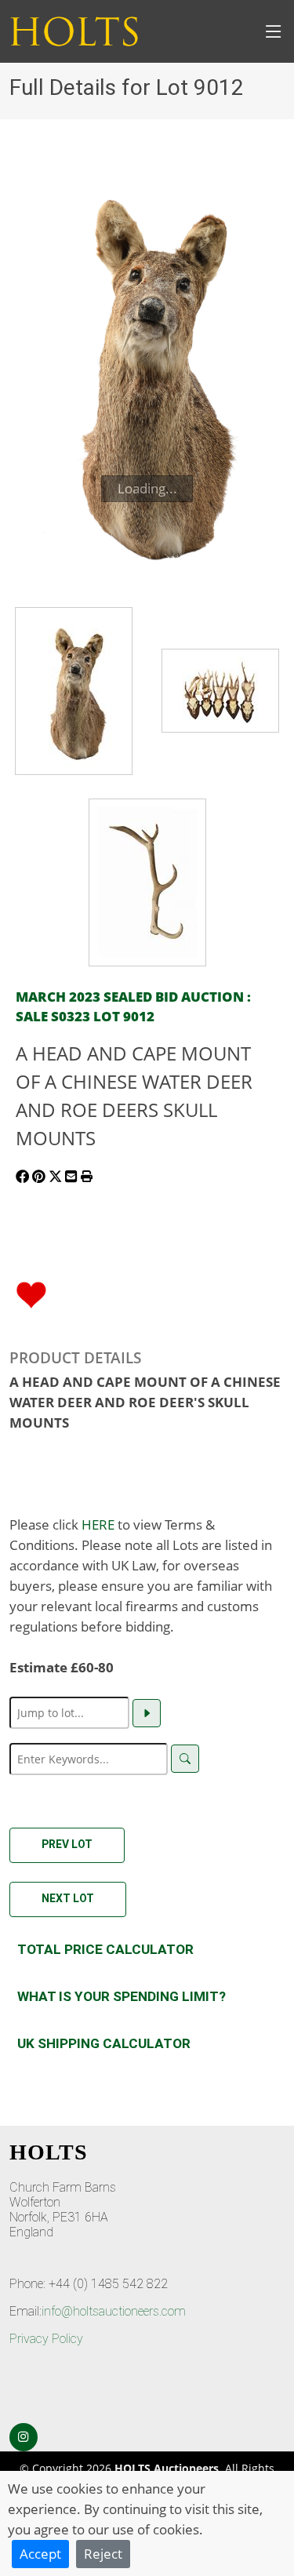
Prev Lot (67, 1844)
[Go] (147, 1713)
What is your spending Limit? (122, 1996)
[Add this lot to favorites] (31, 1293)
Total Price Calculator (105, 1949)
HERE (98, 1524)
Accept (40, 2553)
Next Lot (68, 1898)
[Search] (185, 1759)
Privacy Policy (46, 2339)
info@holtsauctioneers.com (114, 2311)
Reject (103, 2553)
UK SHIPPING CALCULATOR (104, 2043)
